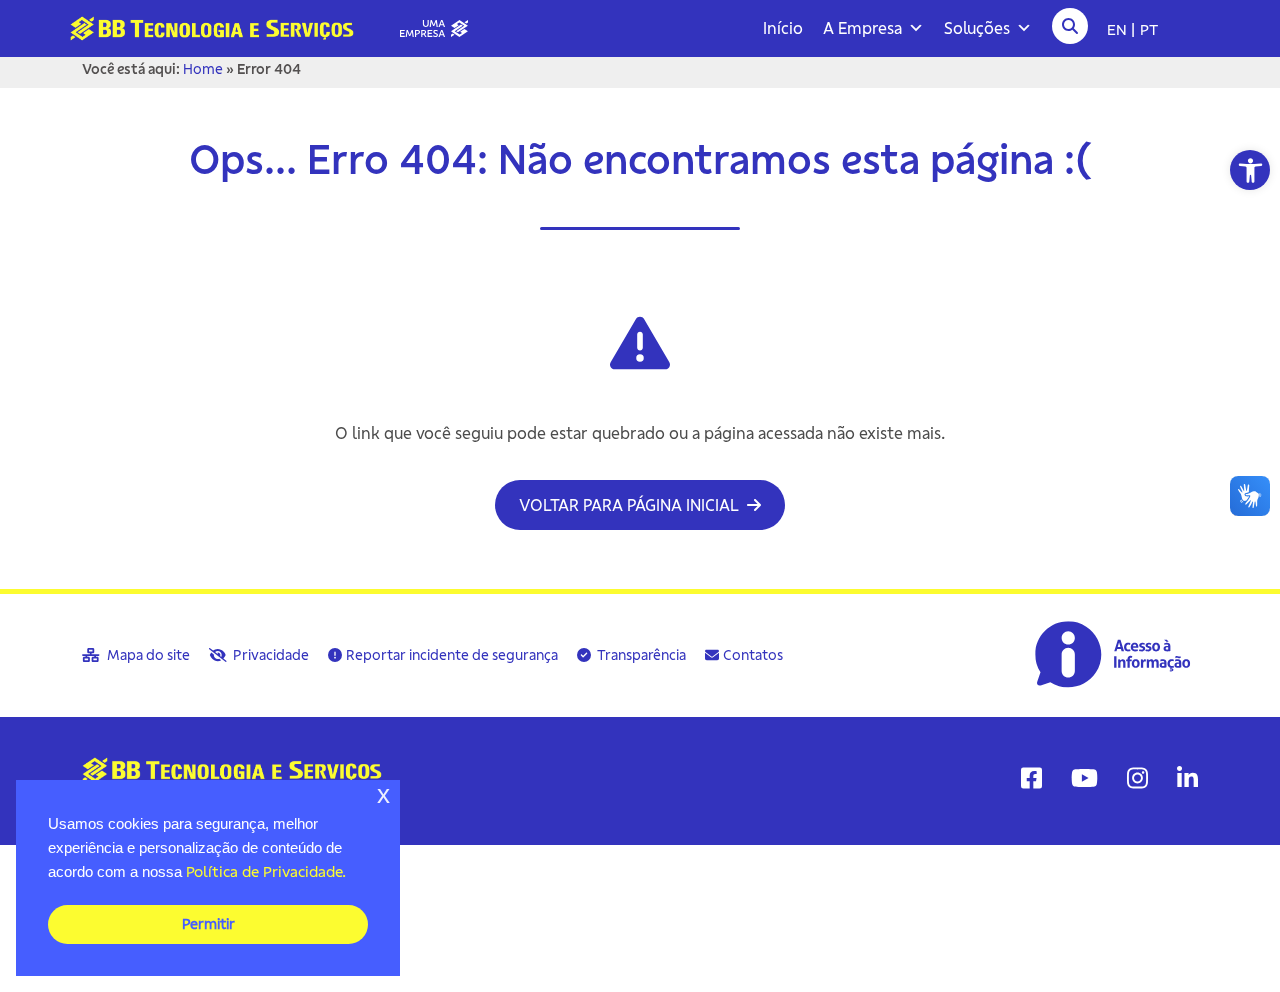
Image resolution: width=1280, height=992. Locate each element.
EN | (1121, 29)
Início (783, 28)
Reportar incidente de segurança (452, 655)
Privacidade (269, 655)
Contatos (753, 655)
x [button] (383, 794)
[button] (1250, 170)
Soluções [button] (977, 28)
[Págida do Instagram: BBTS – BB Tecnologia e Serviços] (1137, 778)
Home (203, 69)
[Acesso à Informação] (1115, 653)
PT (1149, 29)
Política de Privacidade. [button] (266, 871)
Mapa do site (147, 655)
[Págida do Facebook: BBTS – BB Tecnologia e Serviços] (1031, 778)
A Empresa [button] (862, 28)
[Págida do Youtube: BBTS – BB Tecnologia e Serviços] (1084, 778)
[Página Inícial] (277, 27)
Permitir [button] (208, 924)
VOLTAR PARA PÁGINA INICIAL (631, 505)
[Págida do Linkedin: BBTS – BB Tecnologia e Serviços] (1187, 778)
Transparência (640, 655)
